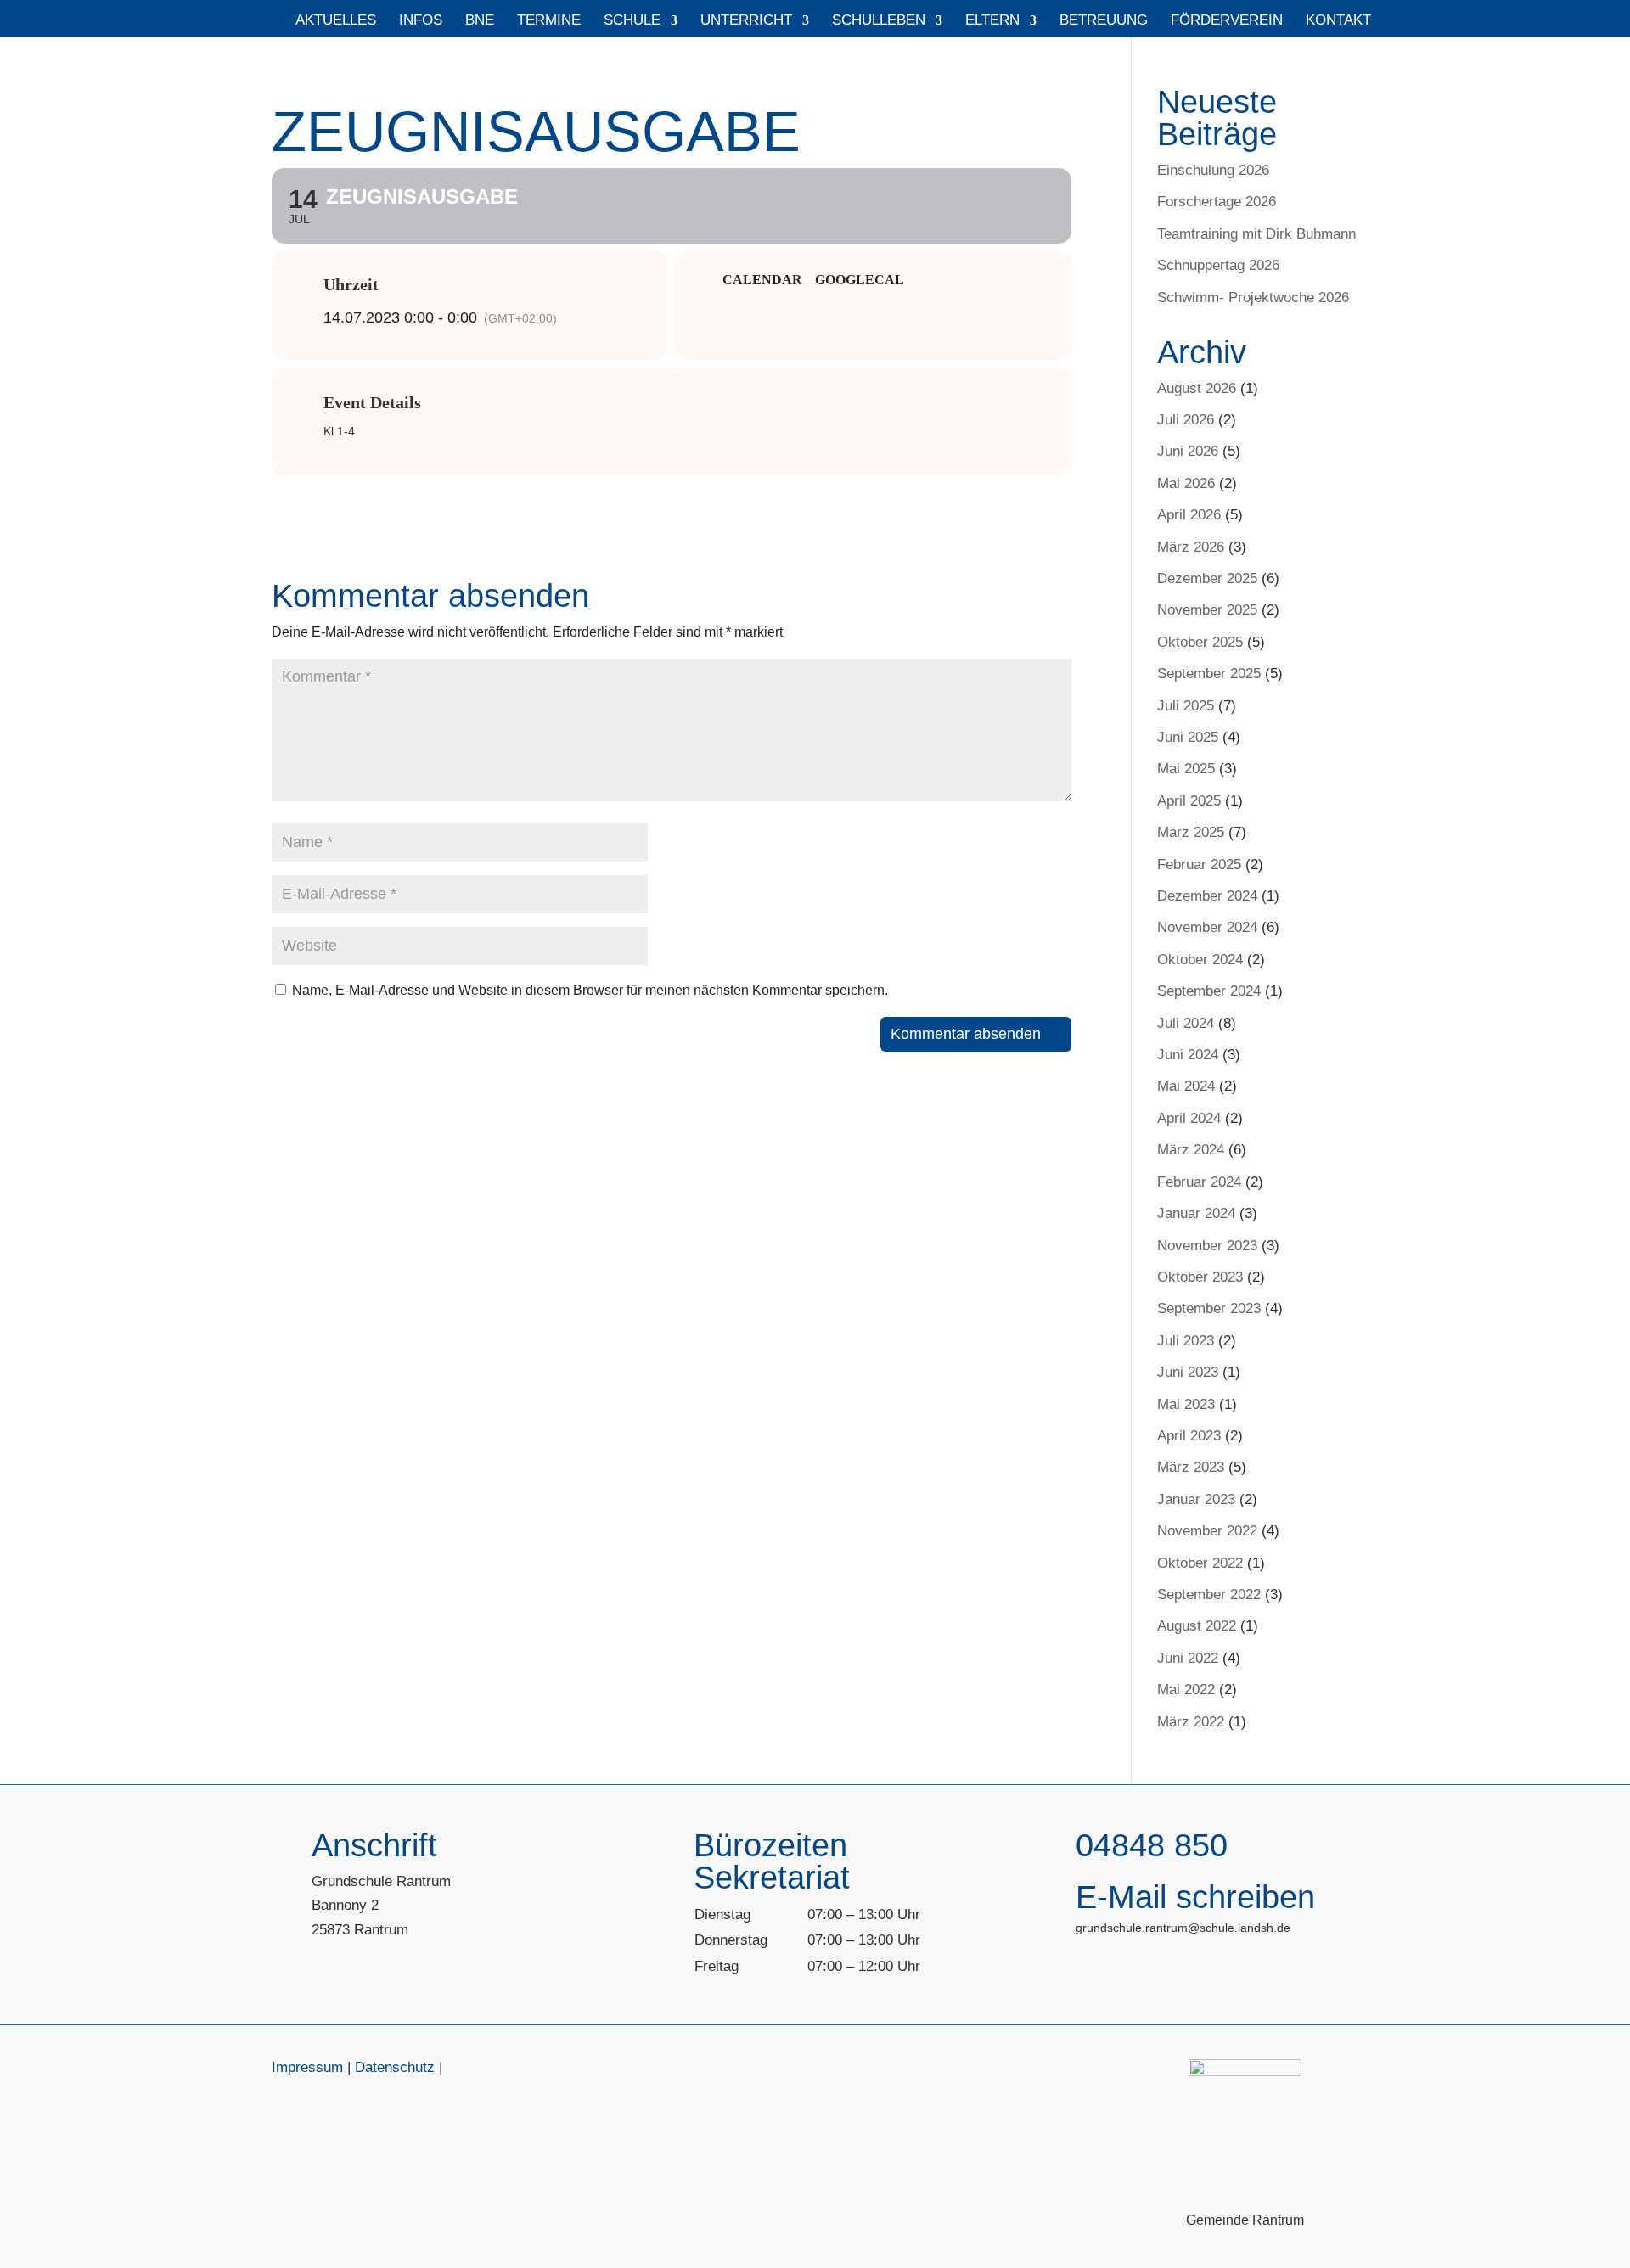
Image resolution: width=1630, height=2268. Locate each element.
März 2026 (1191, 547)
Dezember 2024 (1207, 896)
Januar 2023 (1196, 1499)
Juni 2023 (1188, 1372)
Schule (632, 21)
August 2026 (1197, 388)
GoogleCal (860, 280)
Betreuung (1104, 21)
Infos (421, 21)
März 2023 (1191, 1467)
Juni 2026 (1188, 451)
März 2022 (1191, 1722)
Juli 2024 (1186, 1023)
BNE (480, 21)
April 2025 (1189, 801)
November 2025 (1207, 610)
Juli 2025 (1186, 706)
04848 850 (1152, 1845)
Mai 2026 (1186, 483)
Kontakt (1338, 21)
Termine (549, 21)
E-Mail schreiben (1195, 1897)
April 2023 (1189, 1436)
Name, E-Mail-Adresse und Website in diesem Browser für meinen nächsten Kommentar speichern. (590, 990)
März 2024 (1191, 1150)
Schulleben (879, 21)
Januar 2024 (1196, 1213)
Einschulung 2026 (1213, 170)
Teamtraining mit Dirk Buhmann (1256, 234)
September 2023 (1209, 1308)
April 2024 (1189, 1118)
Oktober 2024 (1200, 960)
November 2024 (1207, 927)
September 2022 (1209, 1594)
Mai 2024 (1186, 1086)
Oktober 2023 (1200, 1277)
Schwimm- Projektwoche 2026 (1253, 298)
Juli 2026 (1186, 420)
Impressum (307, 2067)
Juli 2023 (1186, 1341)
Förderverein (1227, 21)
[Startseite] (266, 25)
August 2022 (1197, 1626)
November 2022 (1207, 1531)
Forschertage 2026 (1217, 202)
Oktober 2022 (1200, 1563)
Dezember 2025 (1207, 578)
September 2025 (1209, 674)
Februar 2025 (1199, 865)
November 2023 (1207, 1246)
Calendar (762, 280)
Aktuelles (336, 21)
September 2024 (1209, 991)
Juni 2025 (1188, 737)
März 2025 (1191, 832)
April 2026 (1189, 515)
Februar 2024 (1199, 1182)
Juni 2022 (1188, 1658)
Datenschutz (395, 2067)
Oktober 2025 (1200, 642)
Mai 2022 (1186, 1690)
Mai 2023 (1186, 1404)
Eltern (992, 21)
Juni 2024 (1188, 1055)
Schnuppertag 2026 (1218, 265)
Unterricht (746, 21)
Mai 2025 (1186, 769)
